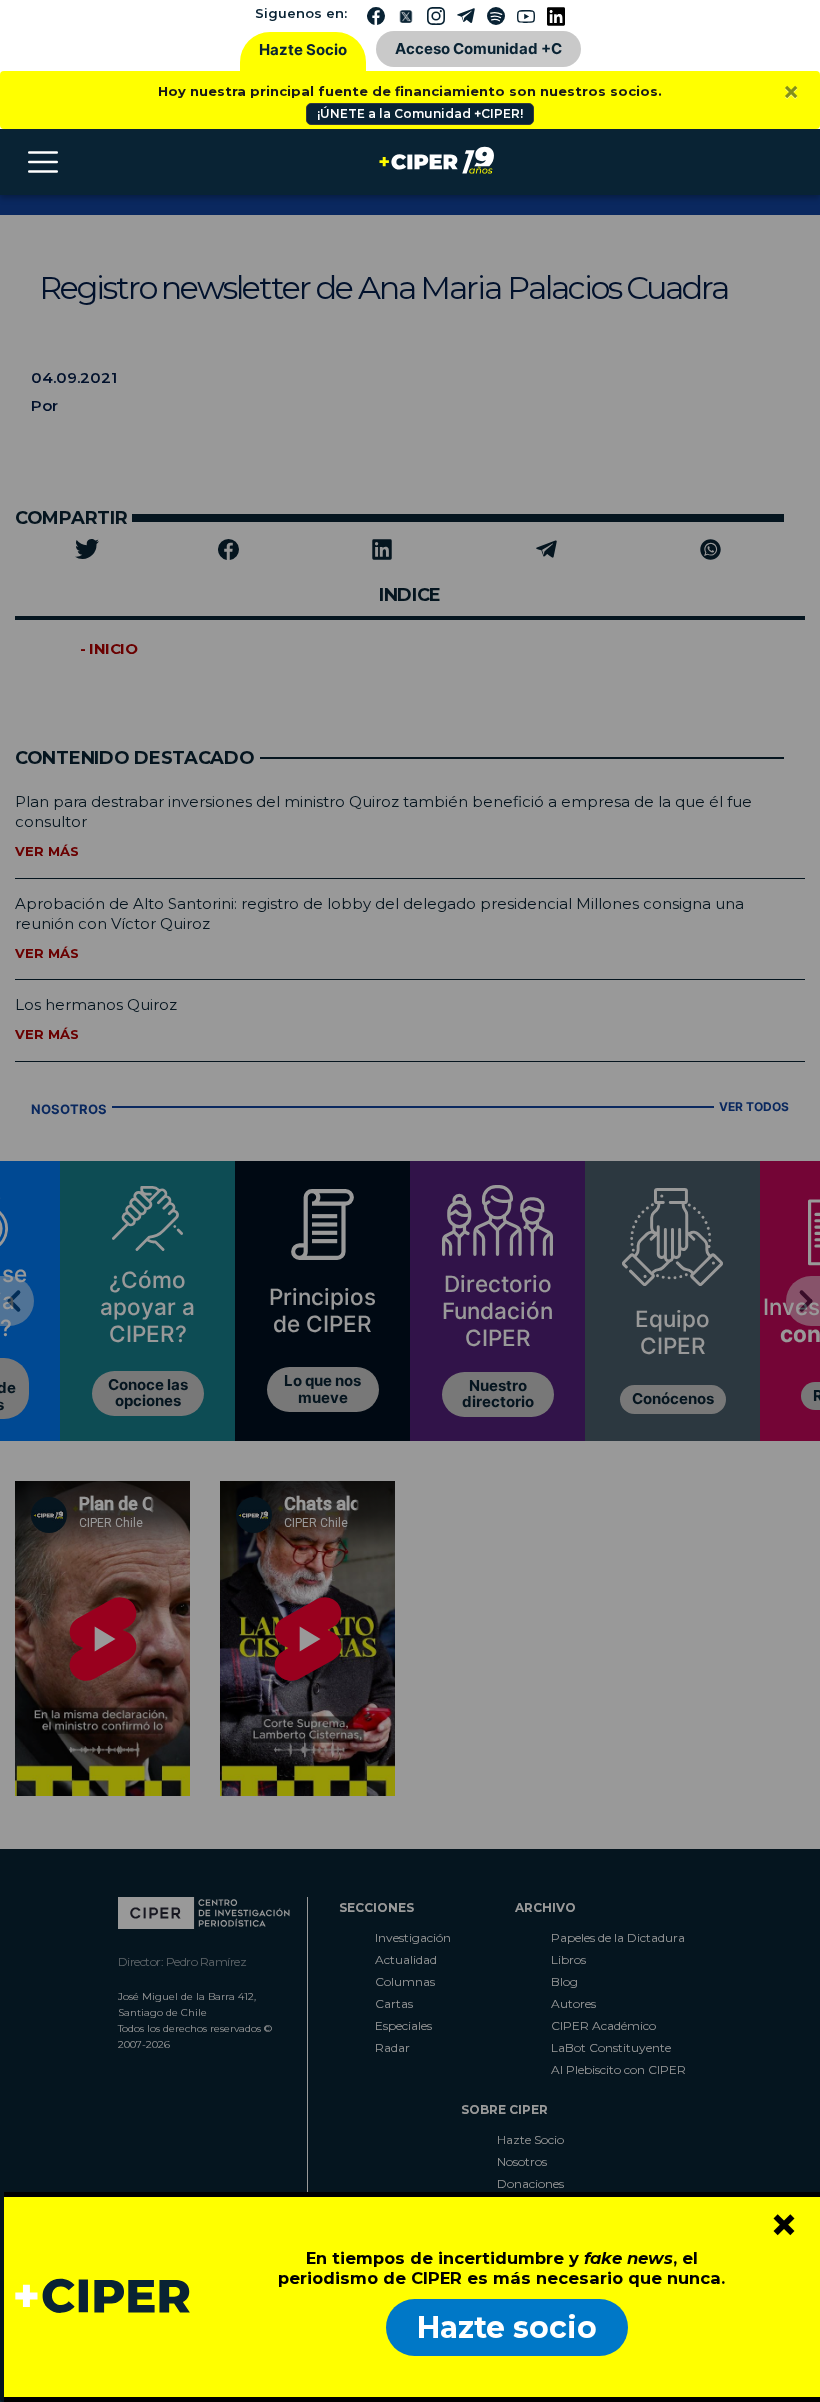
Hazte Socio (303, 49)
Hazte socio (507, 2327)
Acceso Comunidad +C (478, 48)
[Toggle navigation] (43, 162)
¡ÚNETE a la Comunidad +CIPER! (420, 113)
